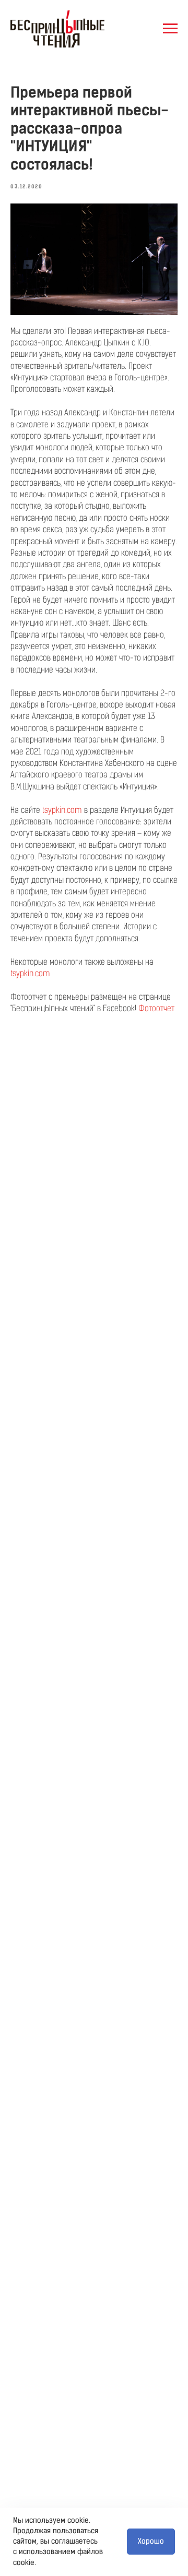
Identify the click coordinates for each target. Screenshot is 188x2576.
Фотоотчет (156, 1008)
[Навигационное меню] (170, 29)
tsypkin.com (62, 810)
